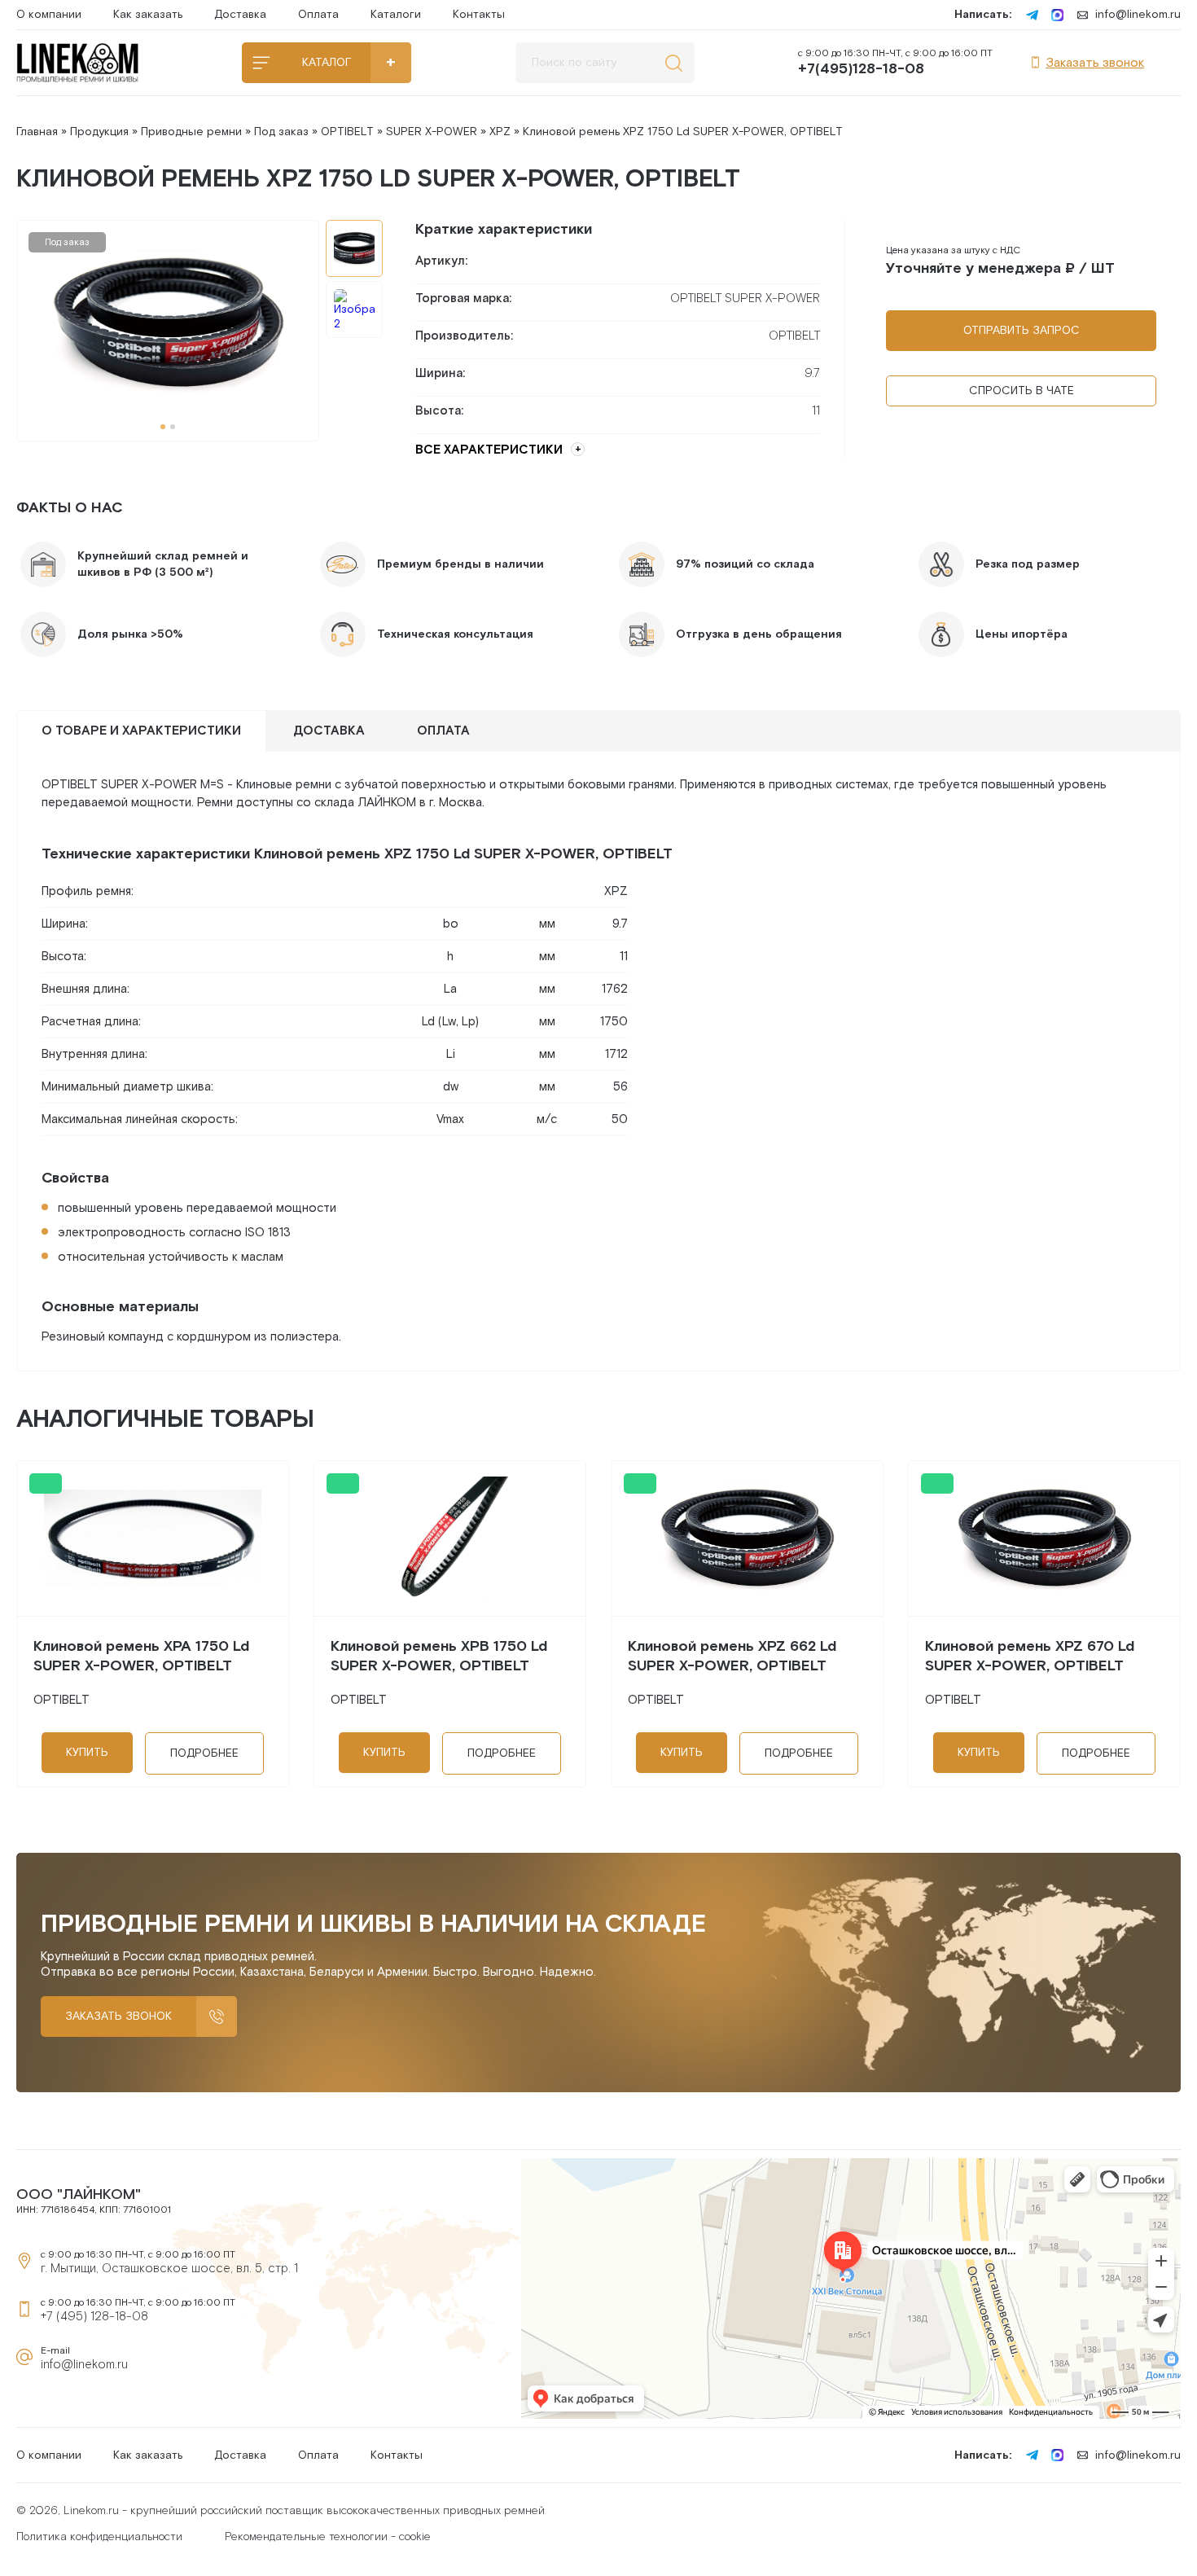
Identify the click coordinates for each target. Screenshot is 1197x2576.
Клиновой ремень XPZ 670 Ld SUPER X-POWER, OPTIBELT (1030, 1656)
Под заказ (281, 132)
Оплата (318, 15)
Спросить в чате (1022, 391)
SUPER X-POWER (432, 132)
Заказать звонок (1095, 63)
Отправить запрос (1022, 331)
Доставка (240, 15)
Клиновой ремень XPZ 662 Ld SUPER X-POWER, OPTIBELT (732, 1656)
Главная (37, 132)
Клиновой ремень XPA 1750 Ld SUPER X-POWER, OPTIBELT (141, 1656)
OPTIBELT (347, 132)
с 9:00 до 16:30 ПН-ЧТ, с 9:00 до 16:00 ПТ (895, 63)
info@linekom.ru (1138, 15)
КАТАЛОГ (327, 63)
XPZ (500, 132)
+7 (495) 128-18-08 (94, 2317)
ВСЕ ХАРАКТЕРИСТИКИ (489, 450)
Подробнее (204, 1753)
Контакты (479, 15)
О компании (49, 15)
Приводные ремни (191, 132)
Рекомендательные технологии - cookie (328, 2537)
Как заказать (148, 15)
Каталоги (396, 15)
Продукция (99, 132)
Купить (87, 1753)
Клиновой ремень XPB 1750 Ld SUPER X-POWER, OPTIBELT (439, 1656)
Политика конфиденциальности (99, 2537)
